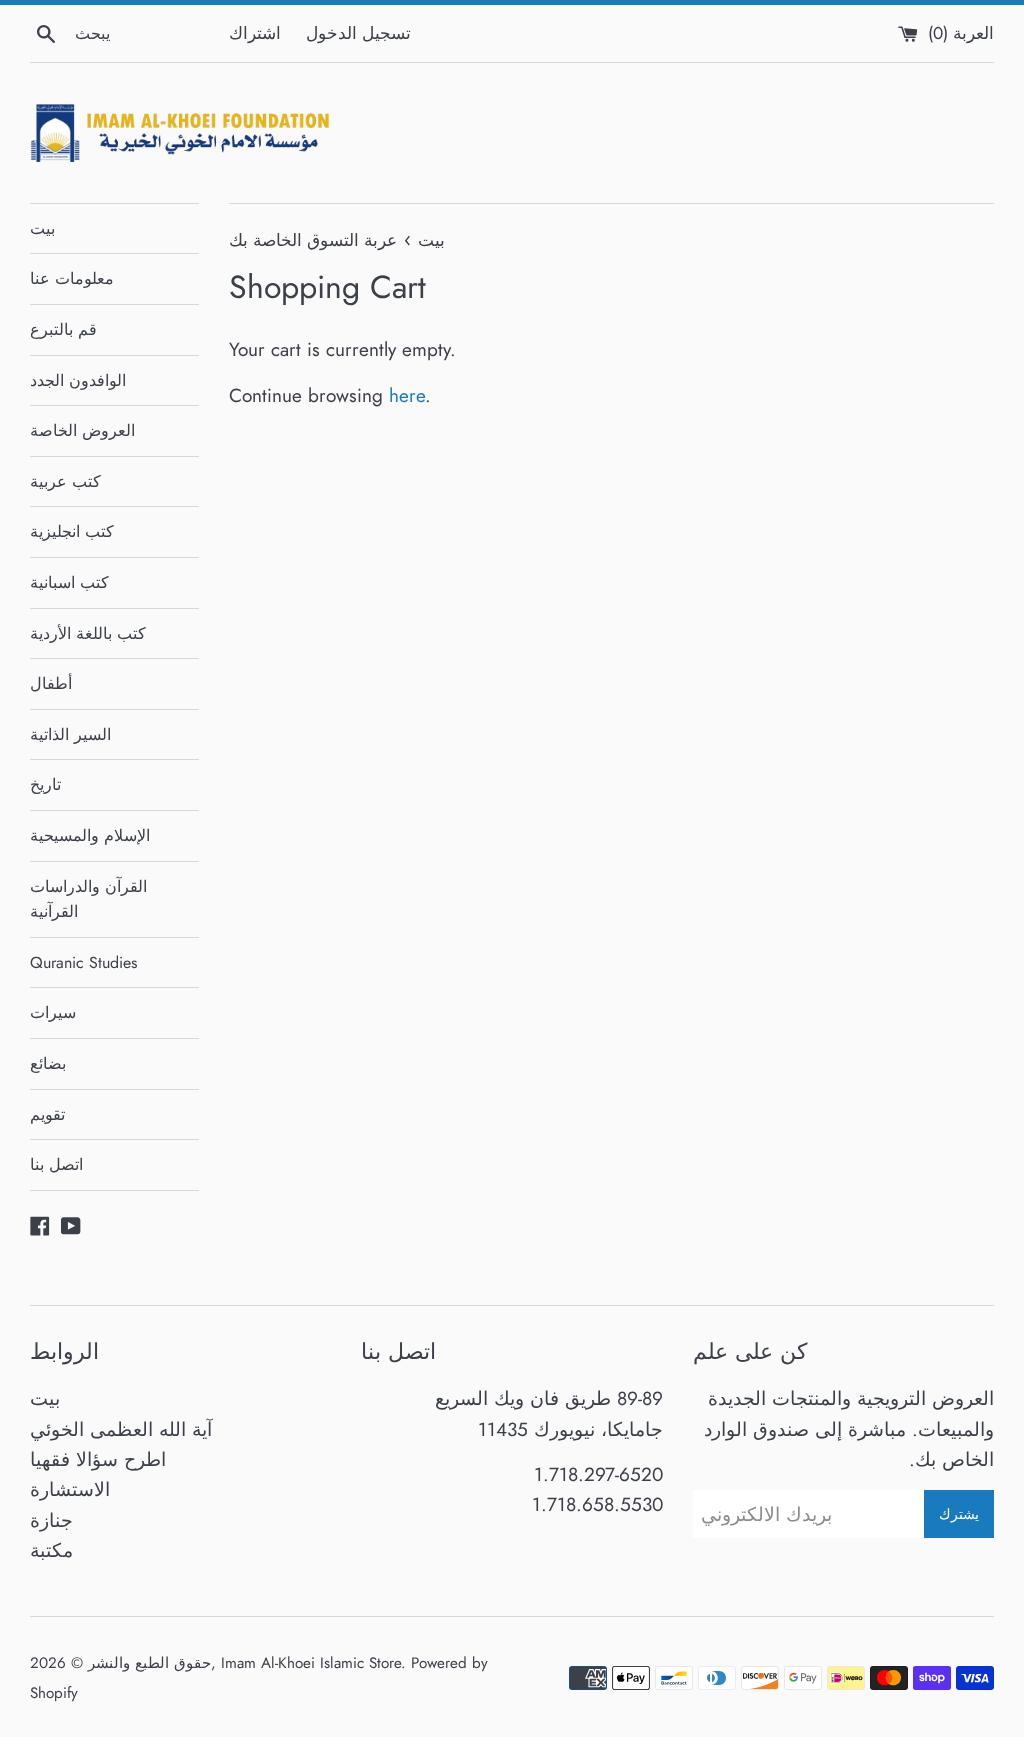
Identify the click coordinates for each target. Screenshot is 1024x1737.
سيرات (53, 1012)
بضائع (48, 1063)
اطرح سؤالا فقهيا (98, 1459)
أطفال (51, 683)
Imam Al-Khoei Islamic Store (311, 1663)
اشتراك (255, 33)
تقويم (47, 1114)
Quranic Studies (83, 962)
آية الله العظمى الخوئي (121, 1429)
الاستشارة (70, 1489)
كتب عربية (65, 481)
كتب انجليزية (72, 531)
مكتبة (51, 1550)
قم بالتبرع (63, 329)
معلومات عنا (72, 278)
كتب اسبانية (69, 582)
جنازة (51, 1520)
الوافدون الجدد (78, 380)
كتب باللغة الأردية (88, 633)
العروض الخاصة (82, 430)
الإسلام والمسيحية (90, 835)
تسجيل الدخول (358, 33)
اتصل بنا (56, 1164)
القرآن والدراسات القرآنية (88, 899)
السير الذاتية (70, 734)
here (407, 395)
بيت (42, 228)
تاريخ (45, 784)
